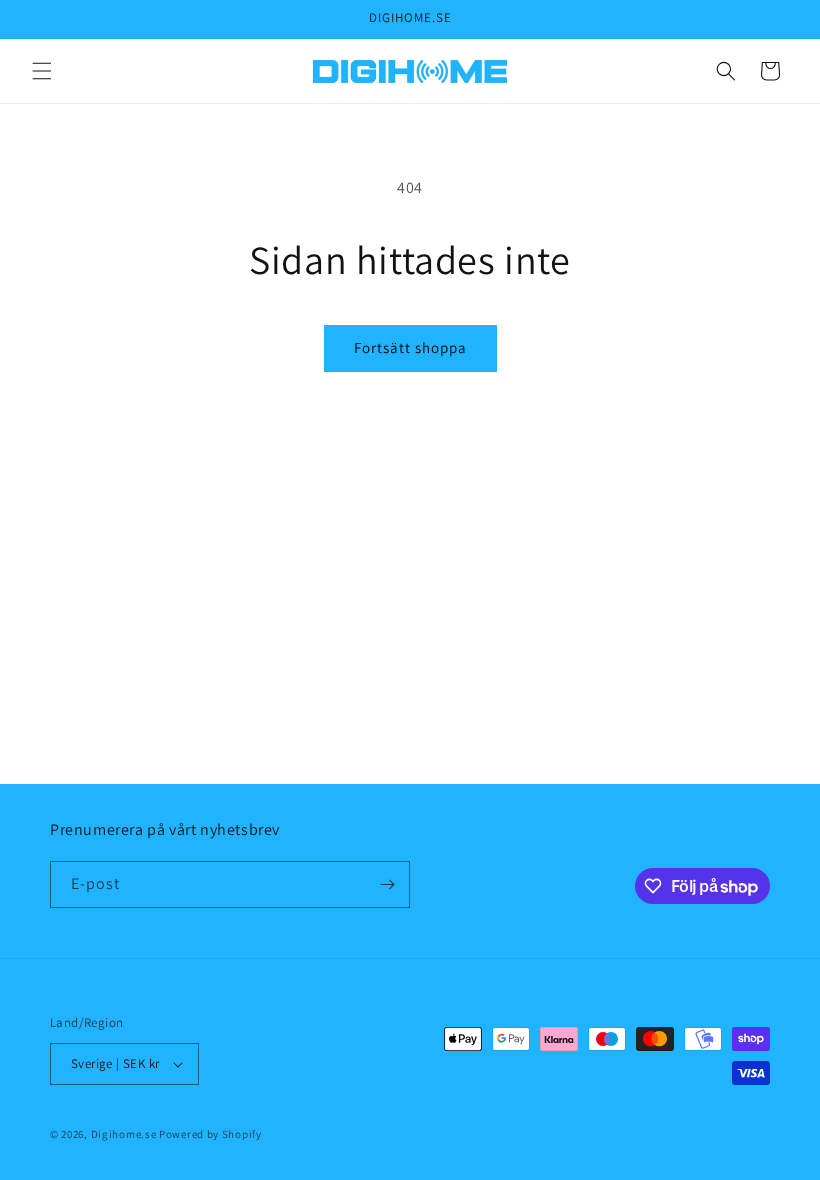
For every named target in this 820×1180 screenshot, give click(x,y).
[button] (42, 71)
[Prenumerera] (387, 884)
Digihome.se (124, 1134)
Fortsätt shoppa (410, 347)
